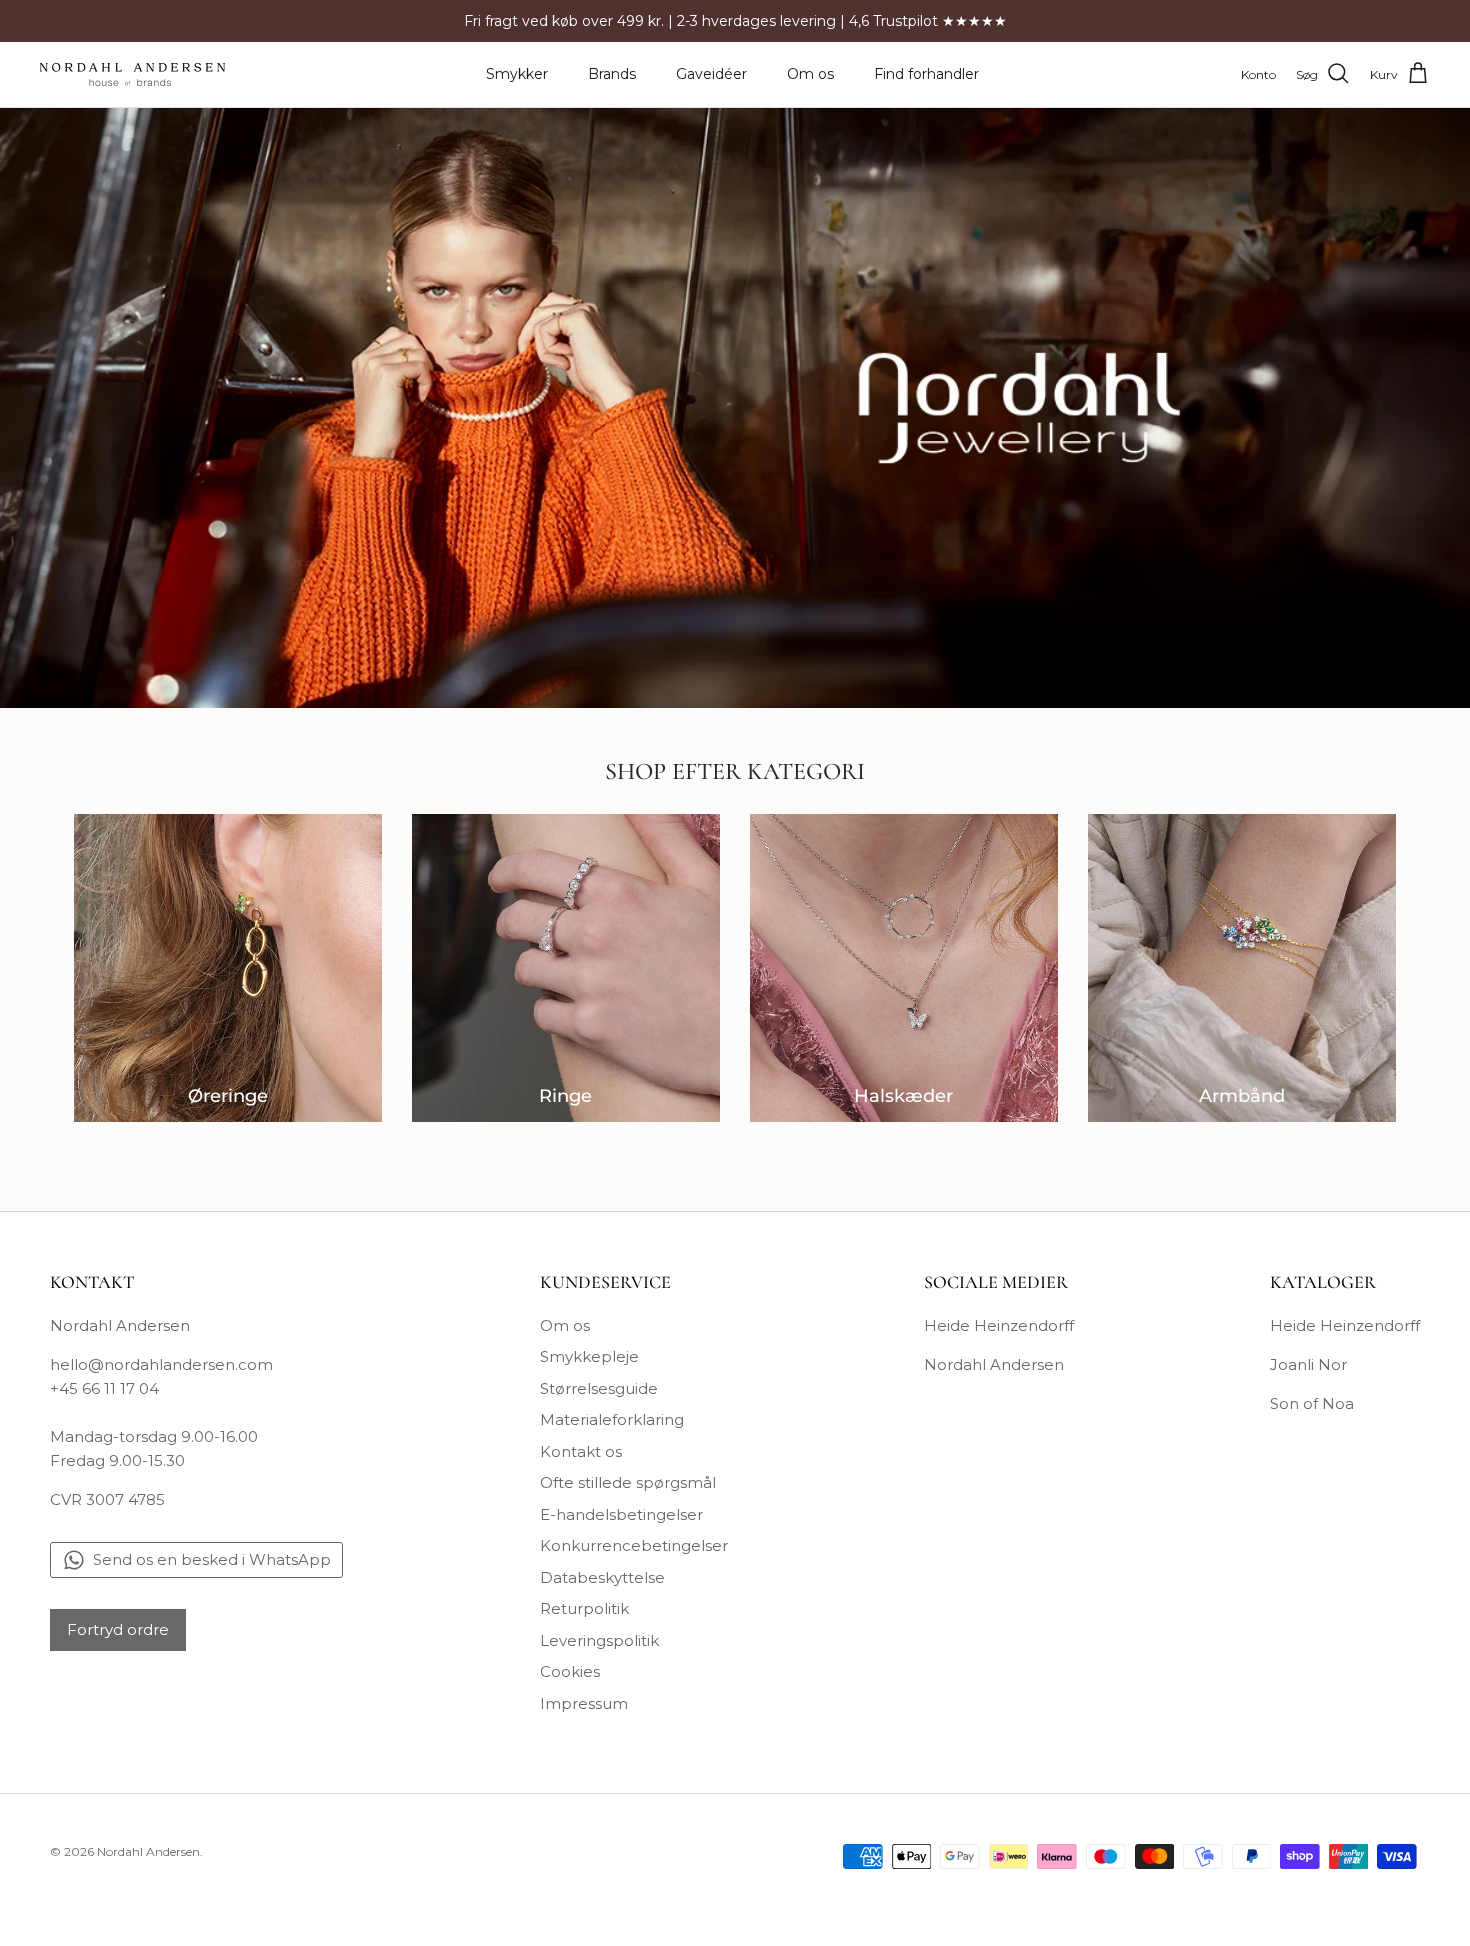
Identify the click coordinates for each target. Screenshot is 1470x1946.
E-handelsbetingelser (621, 1514)
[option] (735, 408)
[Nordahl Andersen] (132, 74)
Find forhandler (926, 74)
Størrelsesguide (599, 1388)
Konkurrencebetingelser (634, 1545)
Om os (810, 74)
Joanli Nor (1308, 1364)
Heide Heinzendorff (999, 1325)
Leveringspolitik (599, 1640)
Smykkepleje (589, 1356)
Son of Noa (1312, 1403)
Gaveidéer (711, 74)
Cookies (570, 1671)
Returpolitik (584, 1608)
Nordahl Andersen (994, 1364)
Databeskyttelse (602, 1577)
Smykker (517, 74)
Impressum (584, 1703)
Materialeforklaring (612, 1419)
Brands (612, 74)
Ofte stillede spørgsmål (628, 1482)
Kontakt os (581, 1451)
